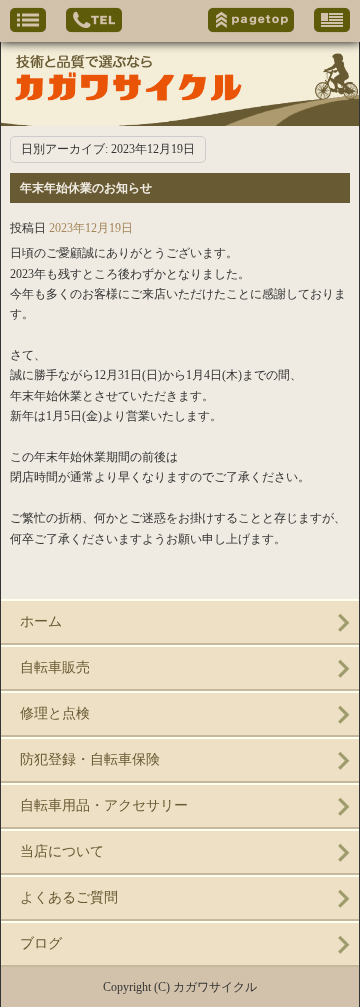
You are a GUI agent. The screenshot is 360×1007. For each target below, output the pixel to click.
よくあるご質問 (69, 897)
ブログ (41, 943)
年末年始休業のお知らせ (86, 188)
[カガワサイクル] (180, 84)
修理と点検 (55, 713)
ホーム (41, 621)
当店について (62, 851)
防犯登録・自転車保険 (90, 759)
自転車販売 (55, 667)
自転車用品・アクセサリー (104, 805)
